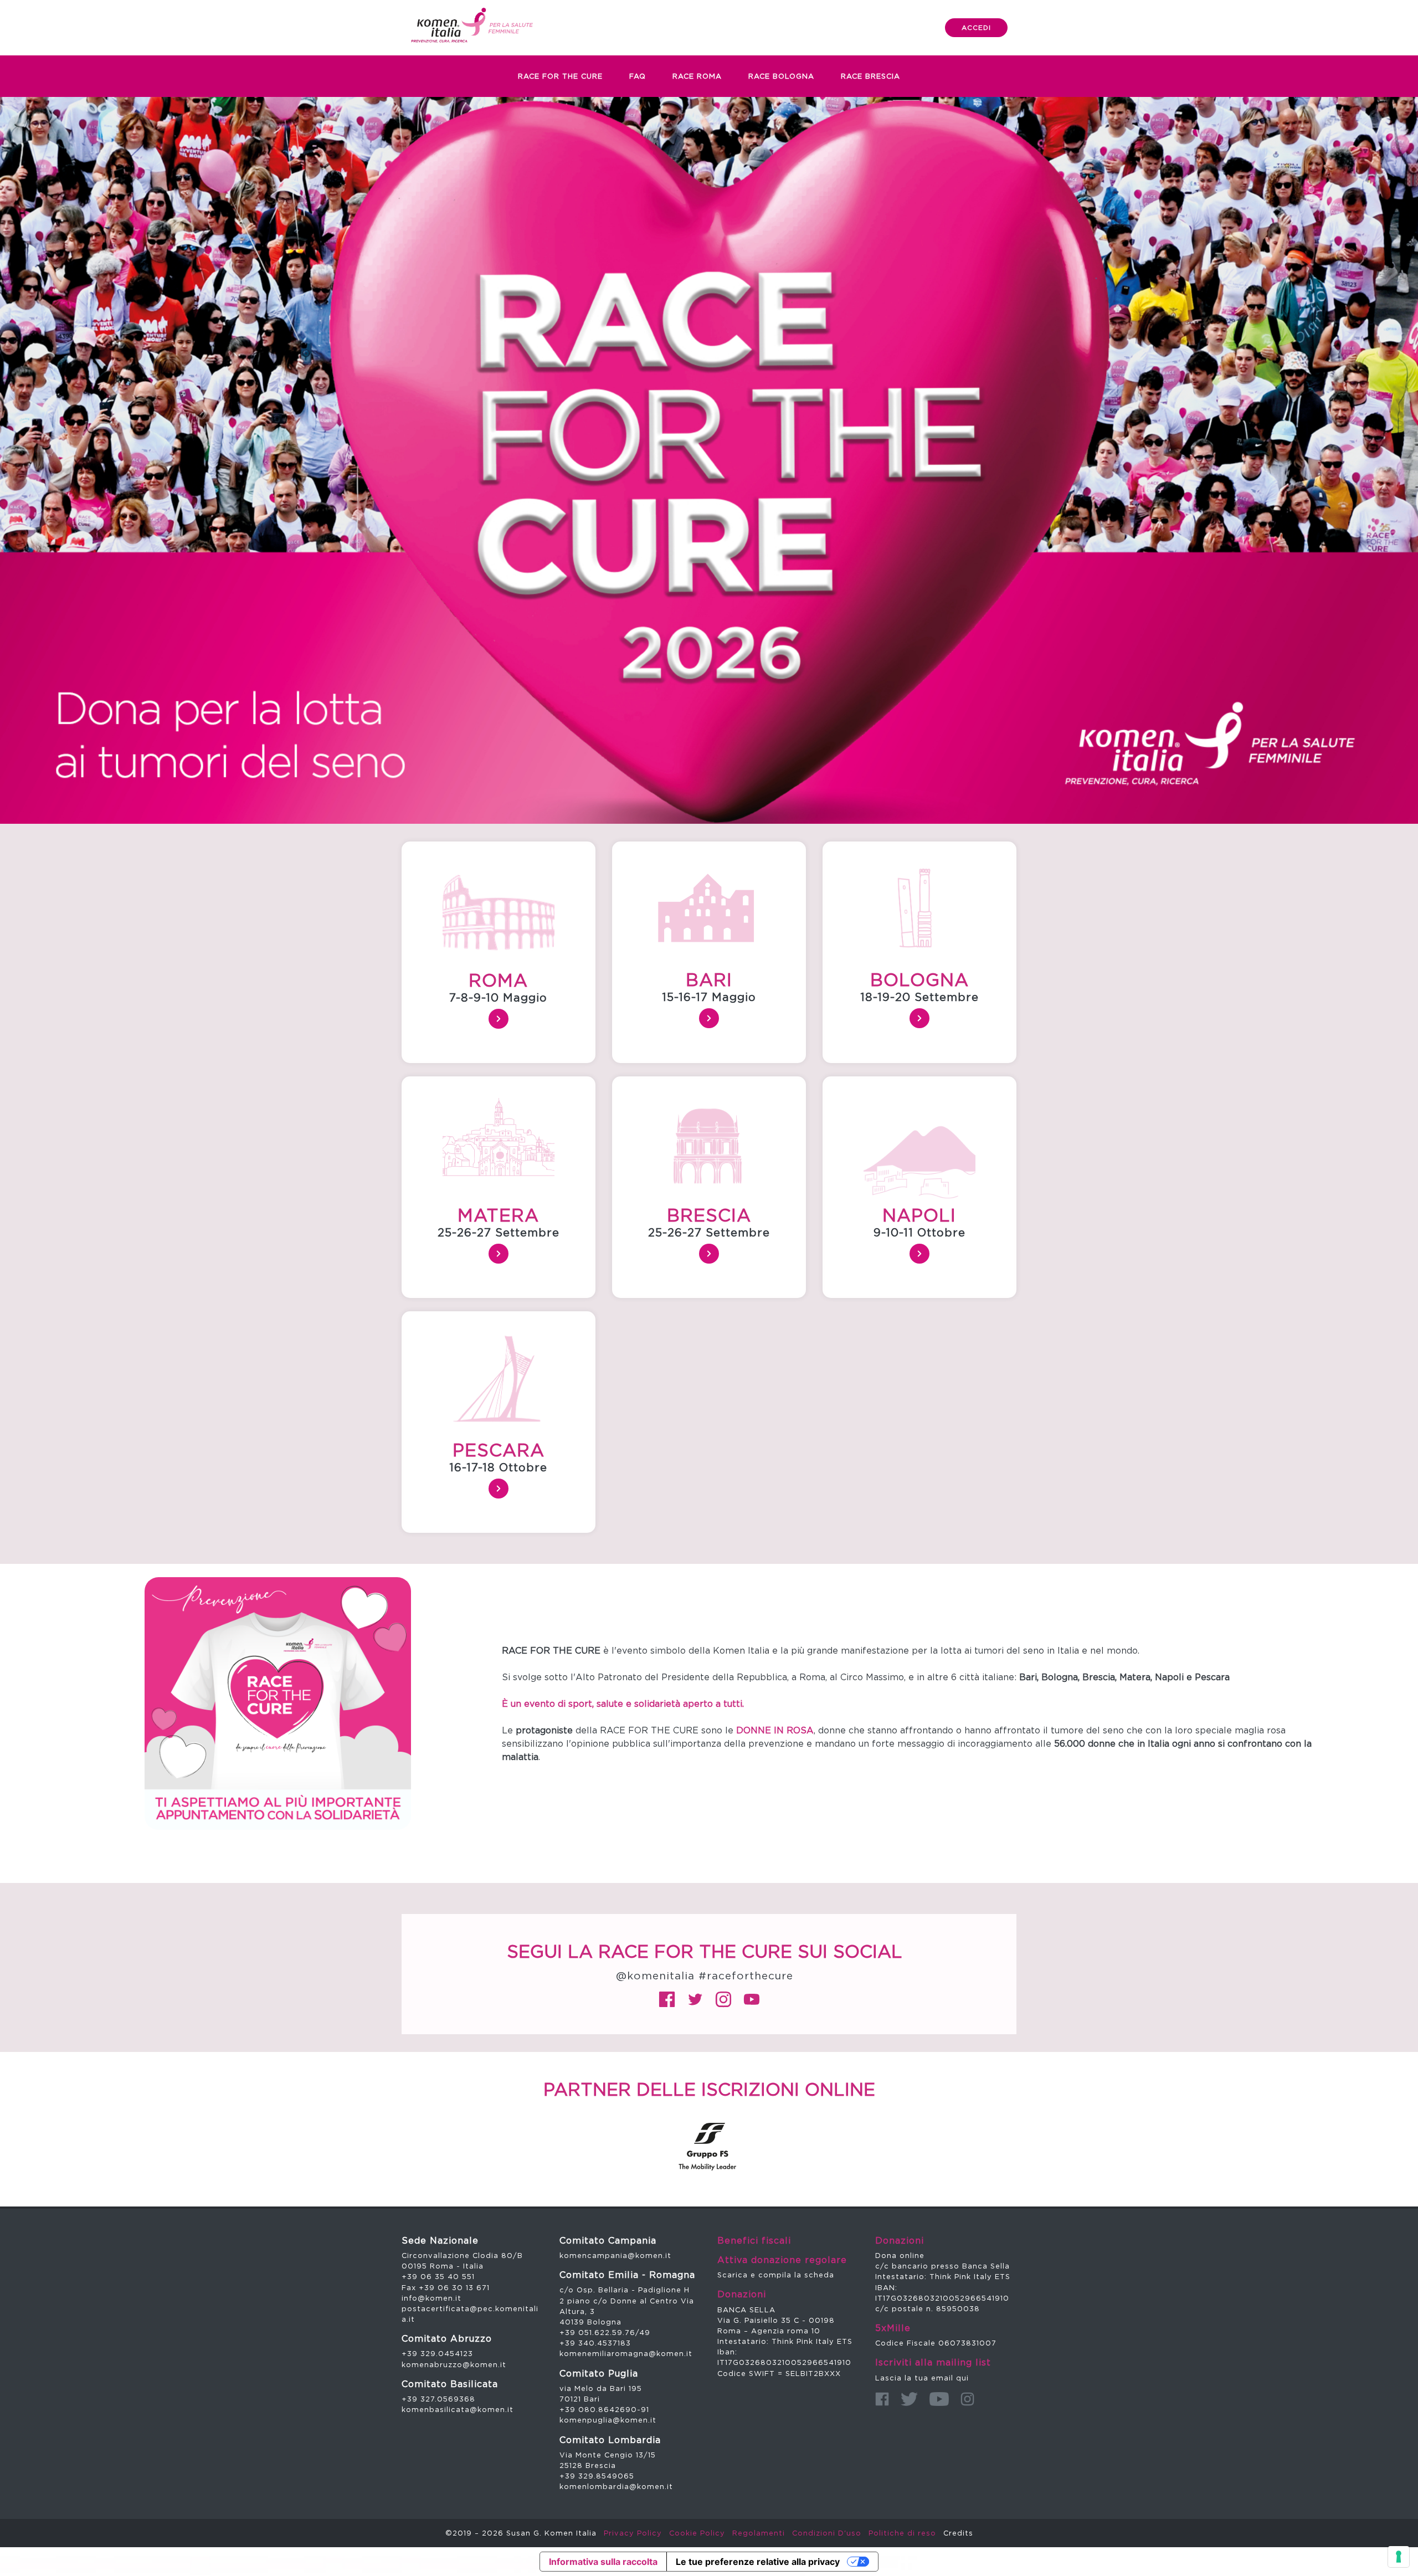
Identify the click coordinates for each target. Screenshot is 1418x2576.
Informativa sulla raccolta (603, 2562)
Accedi (976, 27)
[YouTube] (939, 2399)
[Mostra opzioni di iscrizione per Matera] (499, 1254)
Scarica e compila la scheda (776, 2275)
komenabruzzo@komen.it (454, 2364)
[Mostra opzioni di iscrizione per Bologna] (919, 1018)
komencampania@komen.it (615, 2255)
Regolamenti (759, 2533)
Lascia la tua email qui (922, 2378)
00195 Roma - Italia (443, 2266)
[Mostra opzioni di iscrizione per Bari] (709, 1018)
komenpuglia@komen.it (608, 2420)
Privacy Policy (633, 2533)
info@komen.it (431, 2298)
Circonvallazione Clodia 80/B (462, 2255)
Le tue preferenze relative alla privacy (758, 2562)
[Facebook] (882, 2399)
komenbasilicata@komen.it (458, 2409)
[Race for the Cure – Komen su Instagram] (723, 1999)
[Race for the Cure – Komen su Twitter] (695, 1999)
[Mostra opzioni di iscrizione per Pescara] (499, 1489)
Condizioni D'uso (827, 2533)
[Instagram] (967, 2399)
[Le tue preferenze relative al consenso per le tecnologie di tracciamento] (1399, 2557)
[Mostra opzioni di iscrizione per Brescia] (709, 1254)
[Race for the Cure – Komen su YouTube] (752, 1999)
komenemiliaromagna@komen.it (626, 2353)
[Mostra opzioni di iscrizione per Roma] (499, 1019)
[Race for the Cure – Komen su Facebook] (667, 1999)
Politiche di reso (902, 2533)
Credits (958, 2533)
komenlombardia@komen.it (616, 2486)
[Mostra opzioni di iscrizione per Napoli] (919, 1254)
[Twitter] (909, 2399)
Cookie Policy (697, 2533)
